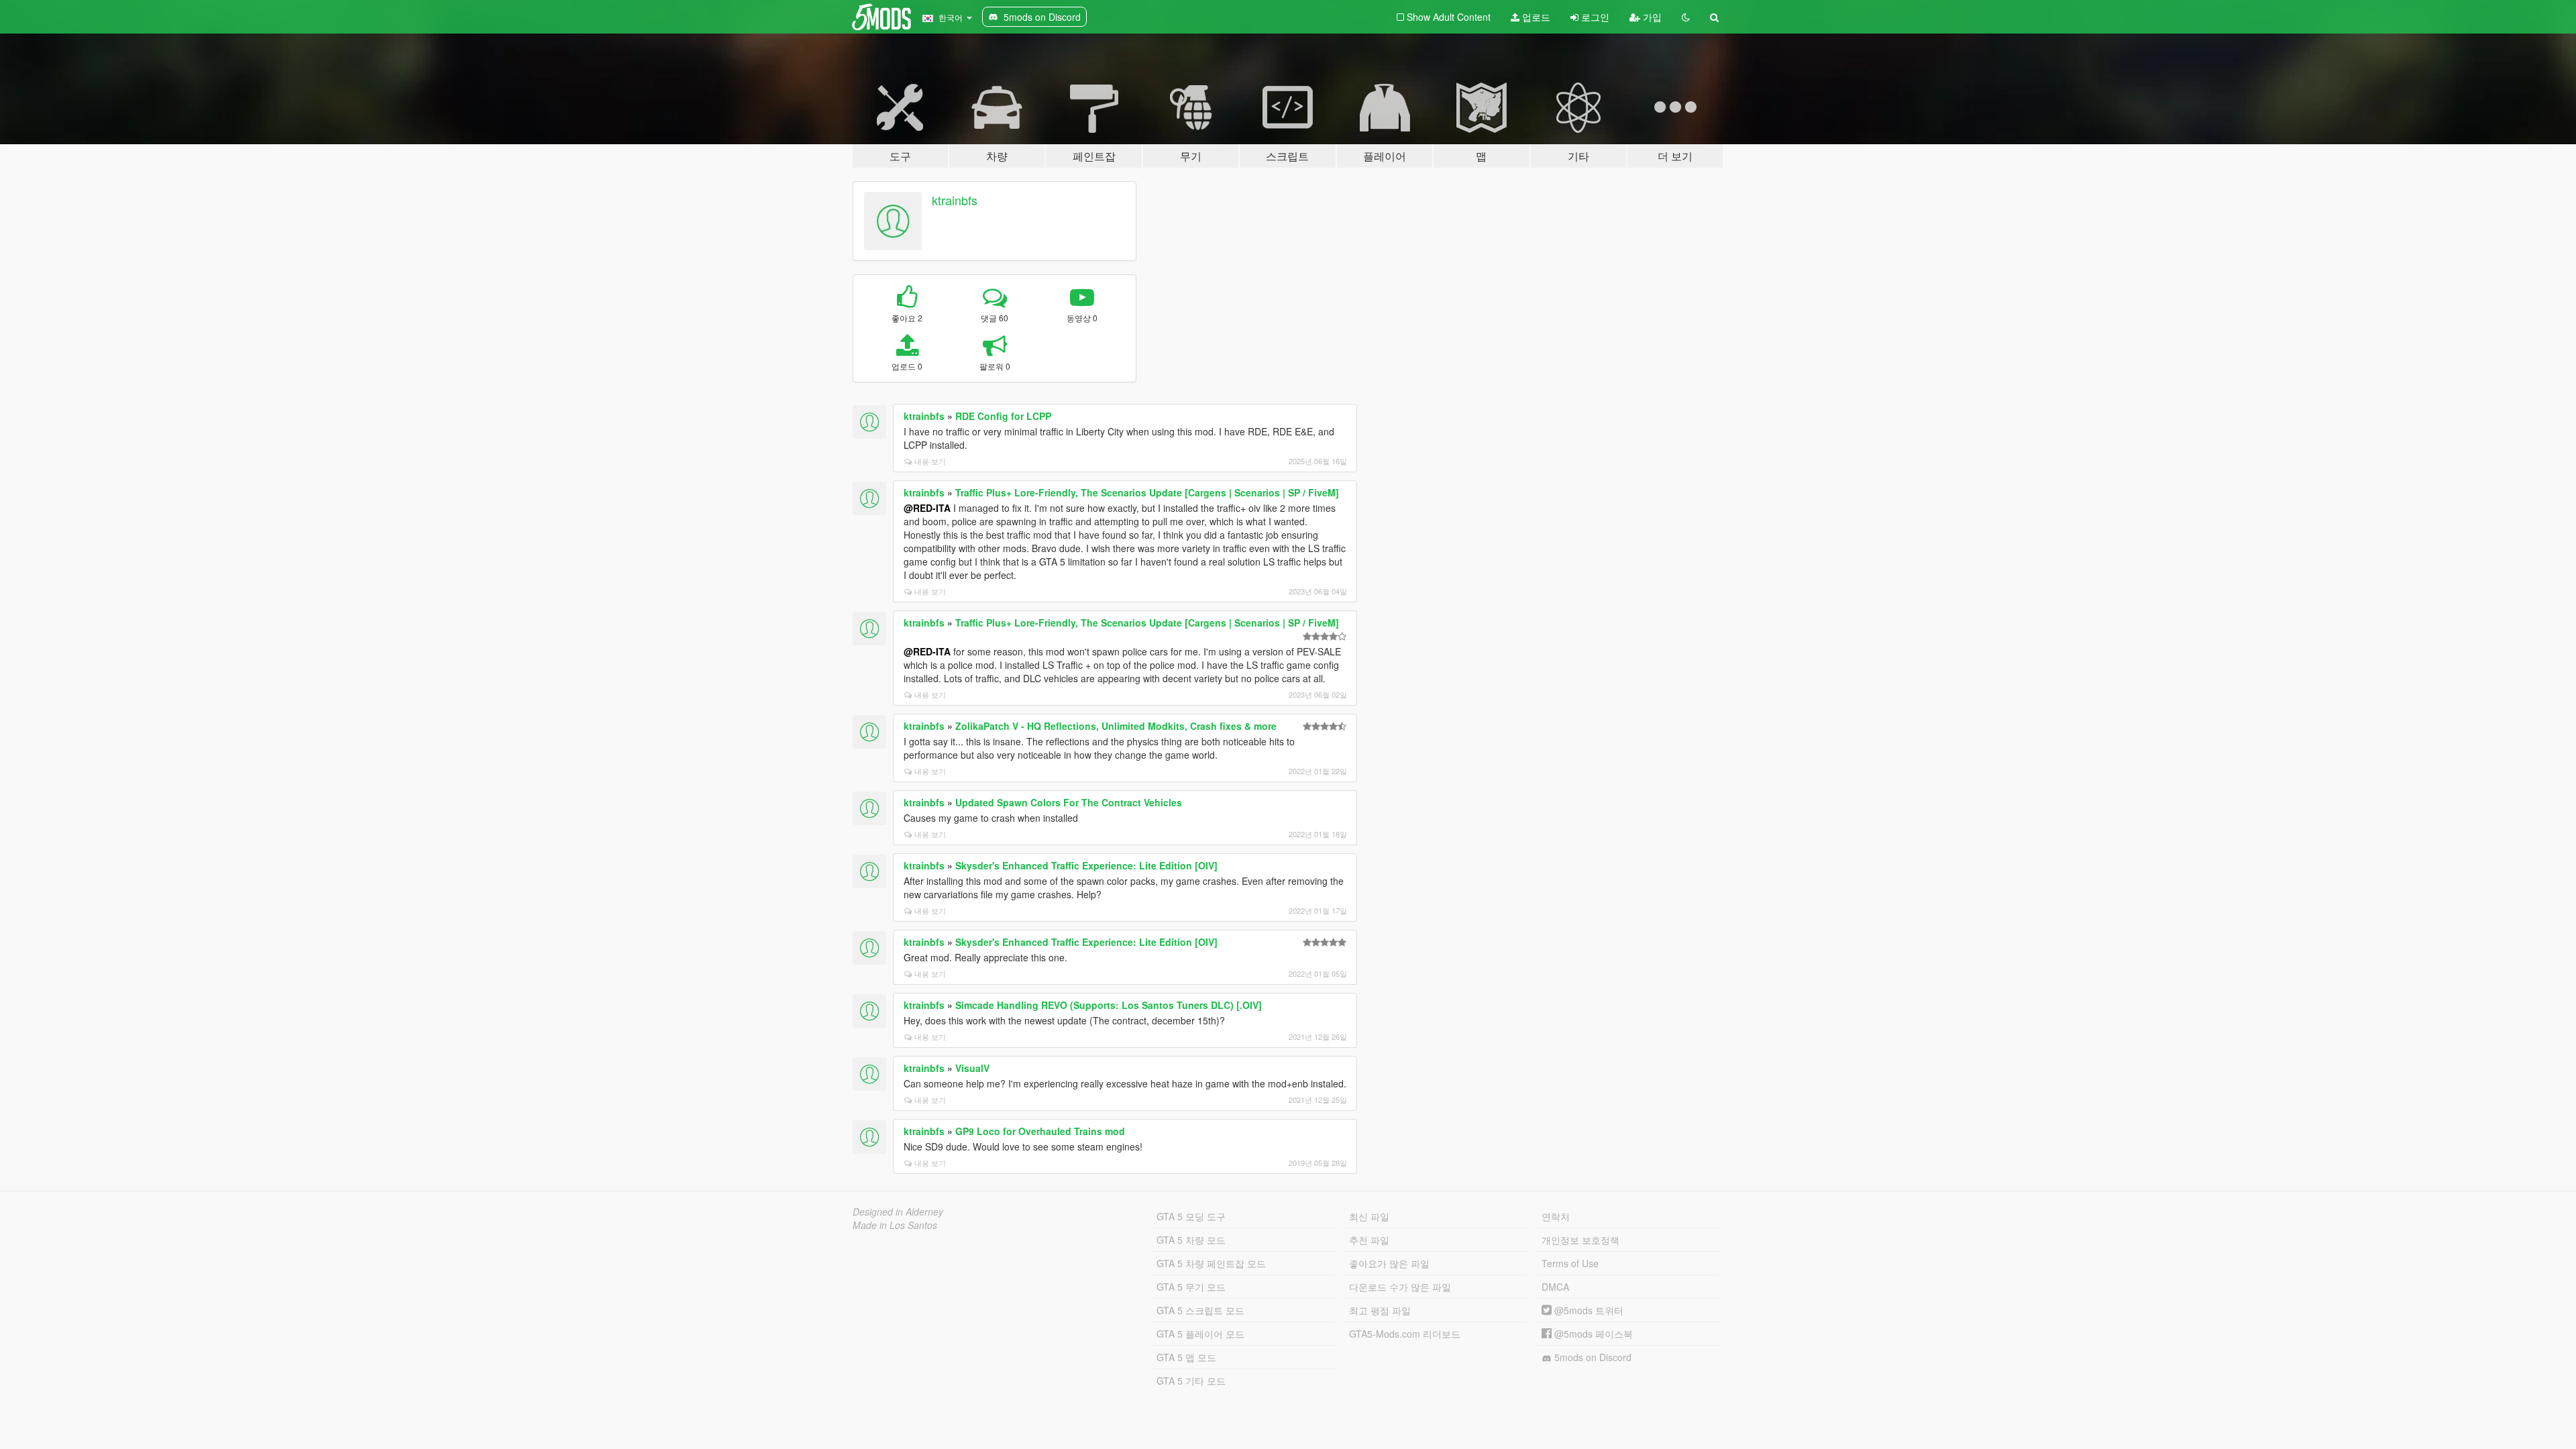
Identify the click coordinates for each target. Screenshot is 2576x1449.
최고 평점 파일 (1380, 1310)
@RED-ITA (927, 508)
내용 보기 (930, 461)
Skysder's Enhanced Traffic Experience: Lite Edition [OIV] (1086, 865)
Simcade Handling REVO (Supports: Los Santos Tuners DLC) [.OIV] (1109, 1005)
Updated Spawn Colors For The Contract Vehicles (1069, 802)
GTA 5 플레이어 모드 (1200, 1334)
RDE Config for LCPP (1003, 416)
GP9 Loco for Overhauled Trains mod (1040, 1131)
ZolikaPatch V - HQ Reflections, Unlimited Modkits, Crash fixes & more (1116, 726)
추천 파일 (1369, 1240)
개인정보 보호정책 (1580, 1240)
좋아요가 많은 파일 (1389, 1263)
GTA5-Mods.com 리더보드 (1405, 1334)
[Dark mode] (1686, 17)
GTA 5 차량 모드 (1191, 1240)
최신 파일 (1369, 1216)
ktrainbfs (955, 200)
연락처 (1556, 1216)
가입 (1651, 17)
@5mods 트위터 (1588, 1310)
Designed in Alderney (898, 1212)
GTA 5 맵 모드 (1186, 1357)
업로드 (1535, 17)
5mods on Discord (1592, 1357)
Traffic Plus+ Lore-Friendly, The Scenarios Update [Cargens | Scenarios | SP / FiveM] (1147, 492)
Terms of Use (1570, 1263)
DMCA (1555, 1287)
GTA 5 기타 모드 (1191, 1381)
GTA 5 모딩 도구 (1191, 1216)
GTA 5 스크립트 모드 (1200, 1310)
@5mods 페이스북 (1592, 1334)
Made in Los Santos (895, 1225)
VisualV (972, 1068)
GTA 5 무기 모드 (1191, 1287)
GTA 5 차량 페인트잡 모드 (1211, 1263)
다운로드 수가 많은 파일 (1400, 1287)
